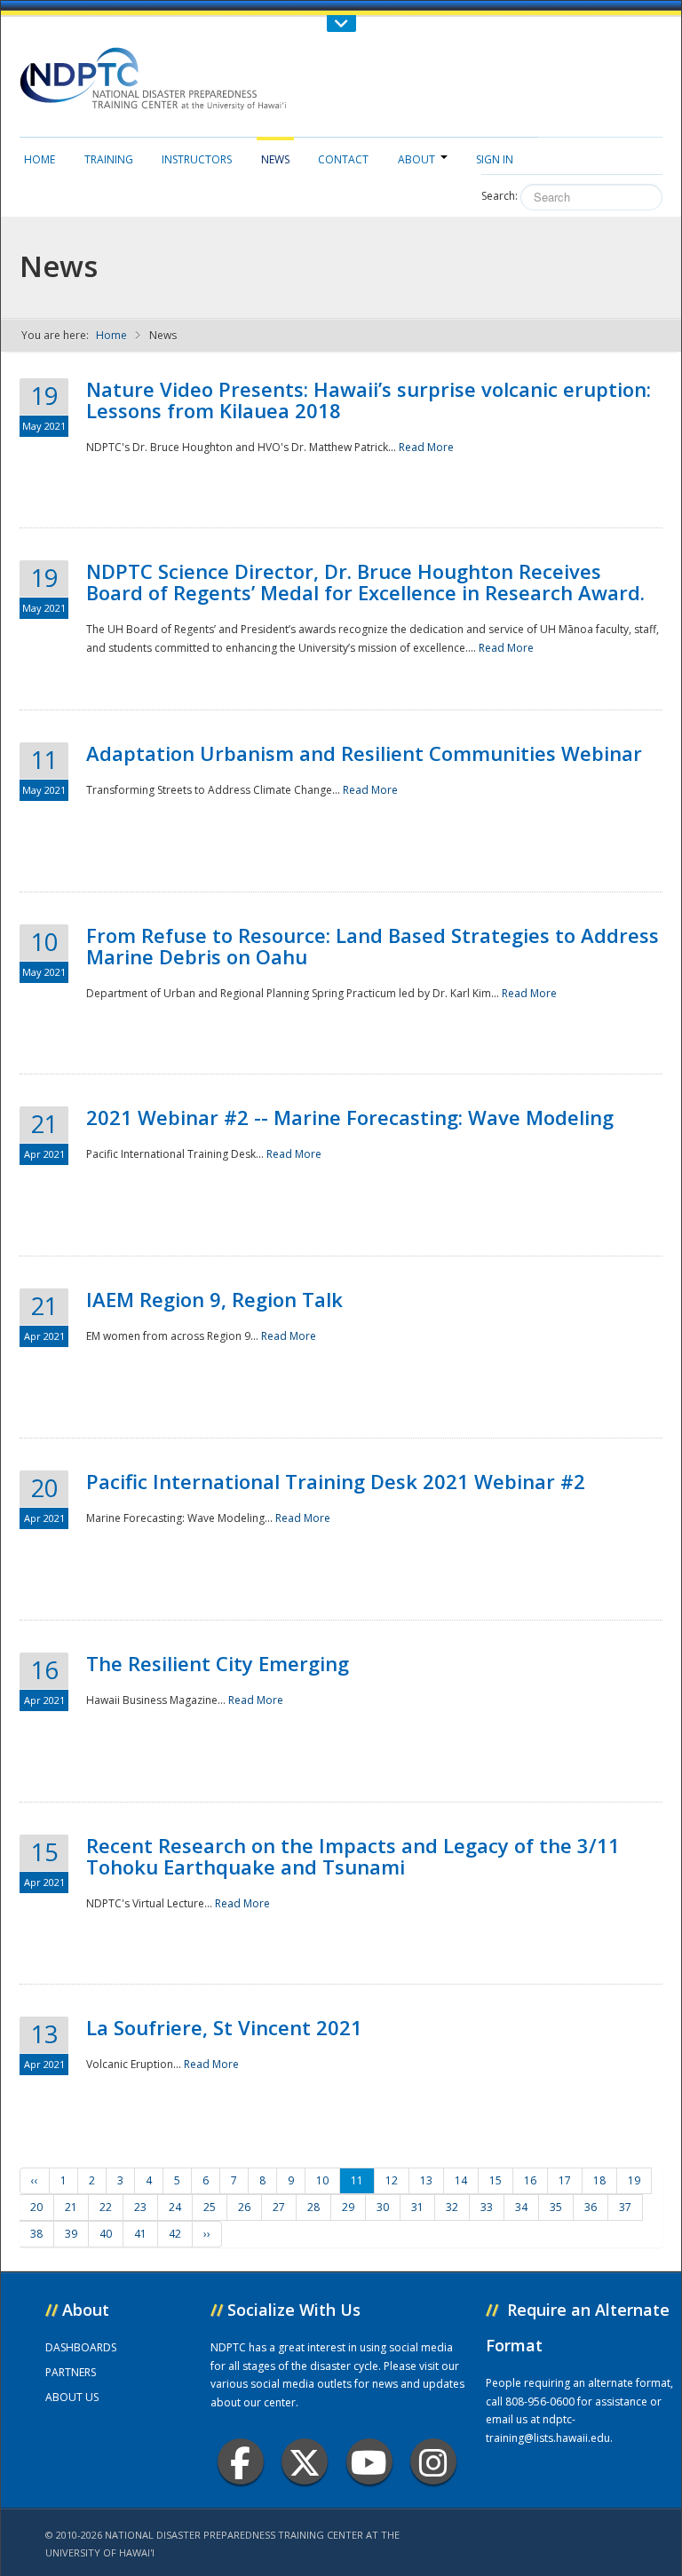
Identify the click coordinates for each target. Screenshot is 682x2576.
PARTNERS (71, 2372)
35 (556, 2207)
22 (106, 2207)
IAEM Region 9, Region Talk (214, 1299)
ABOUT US (72, 2397)
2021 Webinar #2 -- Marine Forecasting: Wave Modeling (350, 1117)
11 (357, 2180)
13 (426, 2180)
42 (175, 2234)
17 (565, 2180)
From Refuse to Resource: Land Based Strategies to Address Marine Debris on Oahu (373, 946)
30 (383, 2207)
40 (106, 2234)
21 (71, 2207)
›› (207, 2234)
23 (140, 2207)
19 (634, 2180)
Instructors (197, 159)
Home (40, 159)
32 (452, 2207)
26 (244, 2207)
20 (36, 2207)
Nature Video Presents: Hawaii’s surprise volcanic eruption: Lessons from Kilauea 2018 (369, 400)
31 (417, 2207)
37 (625, 2207)
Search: (500, 196)
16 (530, 2180)
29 (348, 2207)
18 (599, 2180)
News (275, 159)
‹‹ (35, 2180)
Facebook (241, 2461)
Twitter (305, 2461)
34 (521, 2207)
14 (461, 2180)
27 (279, 2207)
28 (313, 2207)
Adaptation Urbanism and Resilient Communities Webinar (364, 753)
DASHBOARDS (81, 2347)
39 (71, 2234)
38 (36, 2234)
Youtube (369, 2461)
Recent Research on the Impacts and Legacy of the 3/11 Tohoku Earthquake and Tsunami (353, 1856)
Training (109, 159)
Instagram (433, 2461)
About (416, 159)
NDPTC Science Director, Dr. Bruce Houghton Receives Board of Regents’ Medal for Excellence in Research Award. (365, 582)
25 (210, 2207)
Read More (426, 447)
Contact (343, 159)
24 (175, 2207)
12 (392, 2180)
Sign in (495, 159)
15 (496, 2180)
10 (322, 2180)
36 (591, 2207)
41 (140, 2234)
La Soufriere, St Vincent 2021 (224, 2027)
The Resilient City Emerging (218, 1663)
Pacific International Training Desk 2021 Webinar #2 (336, 1481)
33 (487, 2207)
